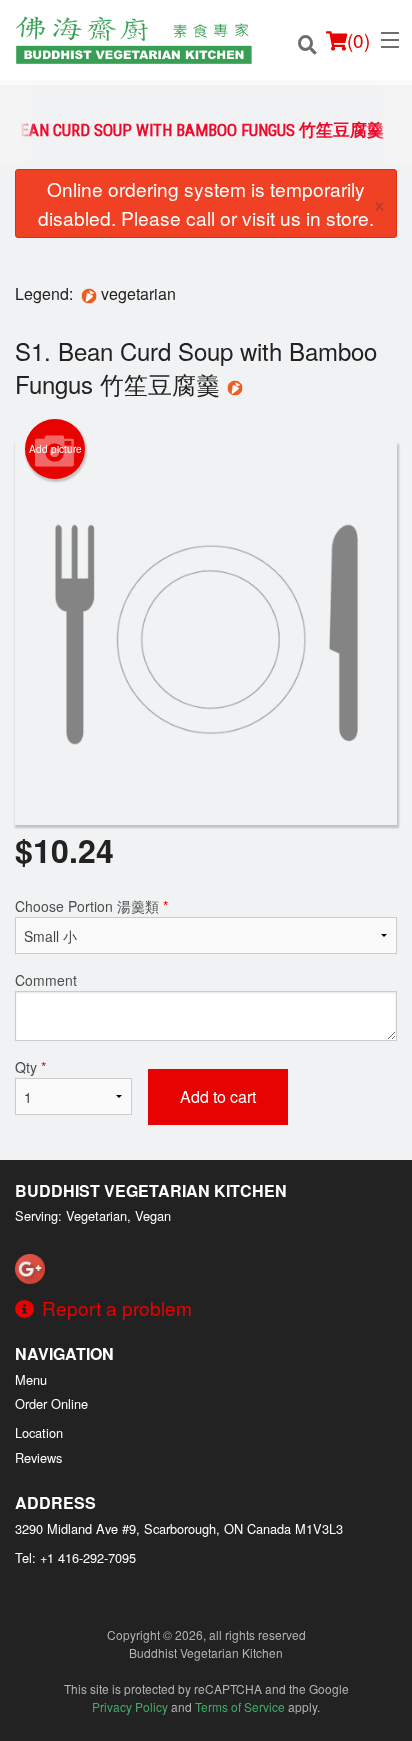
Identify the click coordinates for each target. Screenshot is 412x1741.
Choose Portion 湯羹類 (91, 906)
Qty (30, 1067)
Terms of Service (240, 1706)
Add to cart (218, 1096)
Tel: (75, 1557)
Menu (31, 1379)
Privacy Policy (130, 1706)
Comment (46, 980)
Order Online (51, 1403)
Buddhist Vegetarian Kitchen (151, 1190)
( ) (358, 39)
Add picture (55, 449)
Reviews (38, 1457)
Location (39, 1432)
